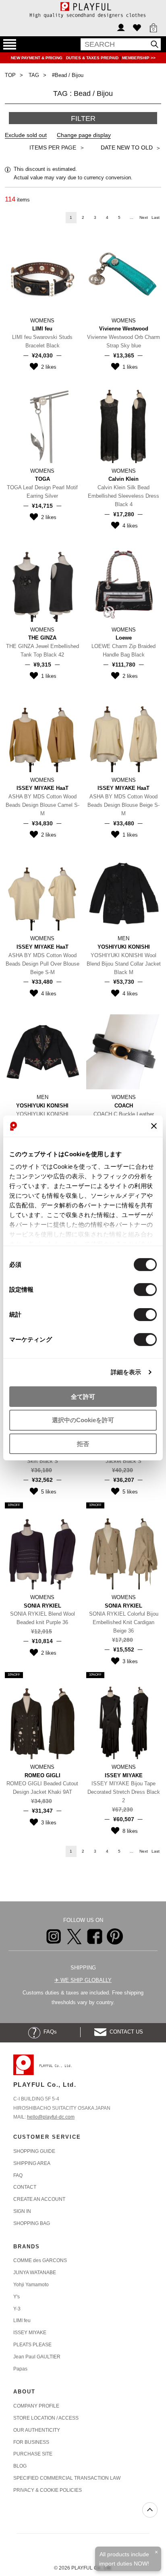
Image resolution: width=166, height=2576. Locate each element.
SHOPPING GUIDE (34, 2151)
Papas (20, 2369)
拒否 (83, 1444)
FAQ (18, 2175)
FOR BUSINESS (31, 2442)
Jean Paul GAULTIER (37, 2357)
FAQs (49, 2032)
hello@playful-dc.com (51, 2117)
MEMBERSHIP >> (139, 58)
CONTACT (25, 2187)
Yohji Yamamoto (31, 2285)
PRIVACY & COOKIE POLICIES (48, 2490)
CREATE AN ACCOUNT (39, 2199)
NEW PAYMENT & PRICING (37, 58)
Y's (17, 2297)
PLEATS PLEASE (32, 2345)
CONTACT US (125, 2032)
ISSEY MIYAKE (30, 2333)
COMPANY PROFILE (36, 2406)
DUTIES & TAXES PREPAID (93, 58)
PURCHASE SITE (33, 2454)
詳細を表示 (126, 1372)
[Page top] (150, 2510)
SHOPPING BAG (32, 2223)
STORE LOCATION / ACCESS (46, 2418)
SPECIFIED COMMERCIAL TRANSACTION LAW (67, 2478)
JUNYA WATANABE (35, 2273)
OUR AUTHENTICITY (37, 2430)
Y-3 (17, 2309)
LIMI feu (22, 2320)
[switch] (145, 1289)
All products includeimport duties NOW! (124, 2559)
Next (144, 217)
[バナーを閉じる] (154, 1126)
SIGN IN (22, 2211)
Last (156, 217)
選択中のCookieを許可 (83, 1420)
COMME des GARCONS (40, 2260)
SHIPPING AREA (32, 2163)
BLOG (20, 2466)
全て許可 (83, 1396)
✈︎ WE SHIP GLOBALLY (83, 1980)
